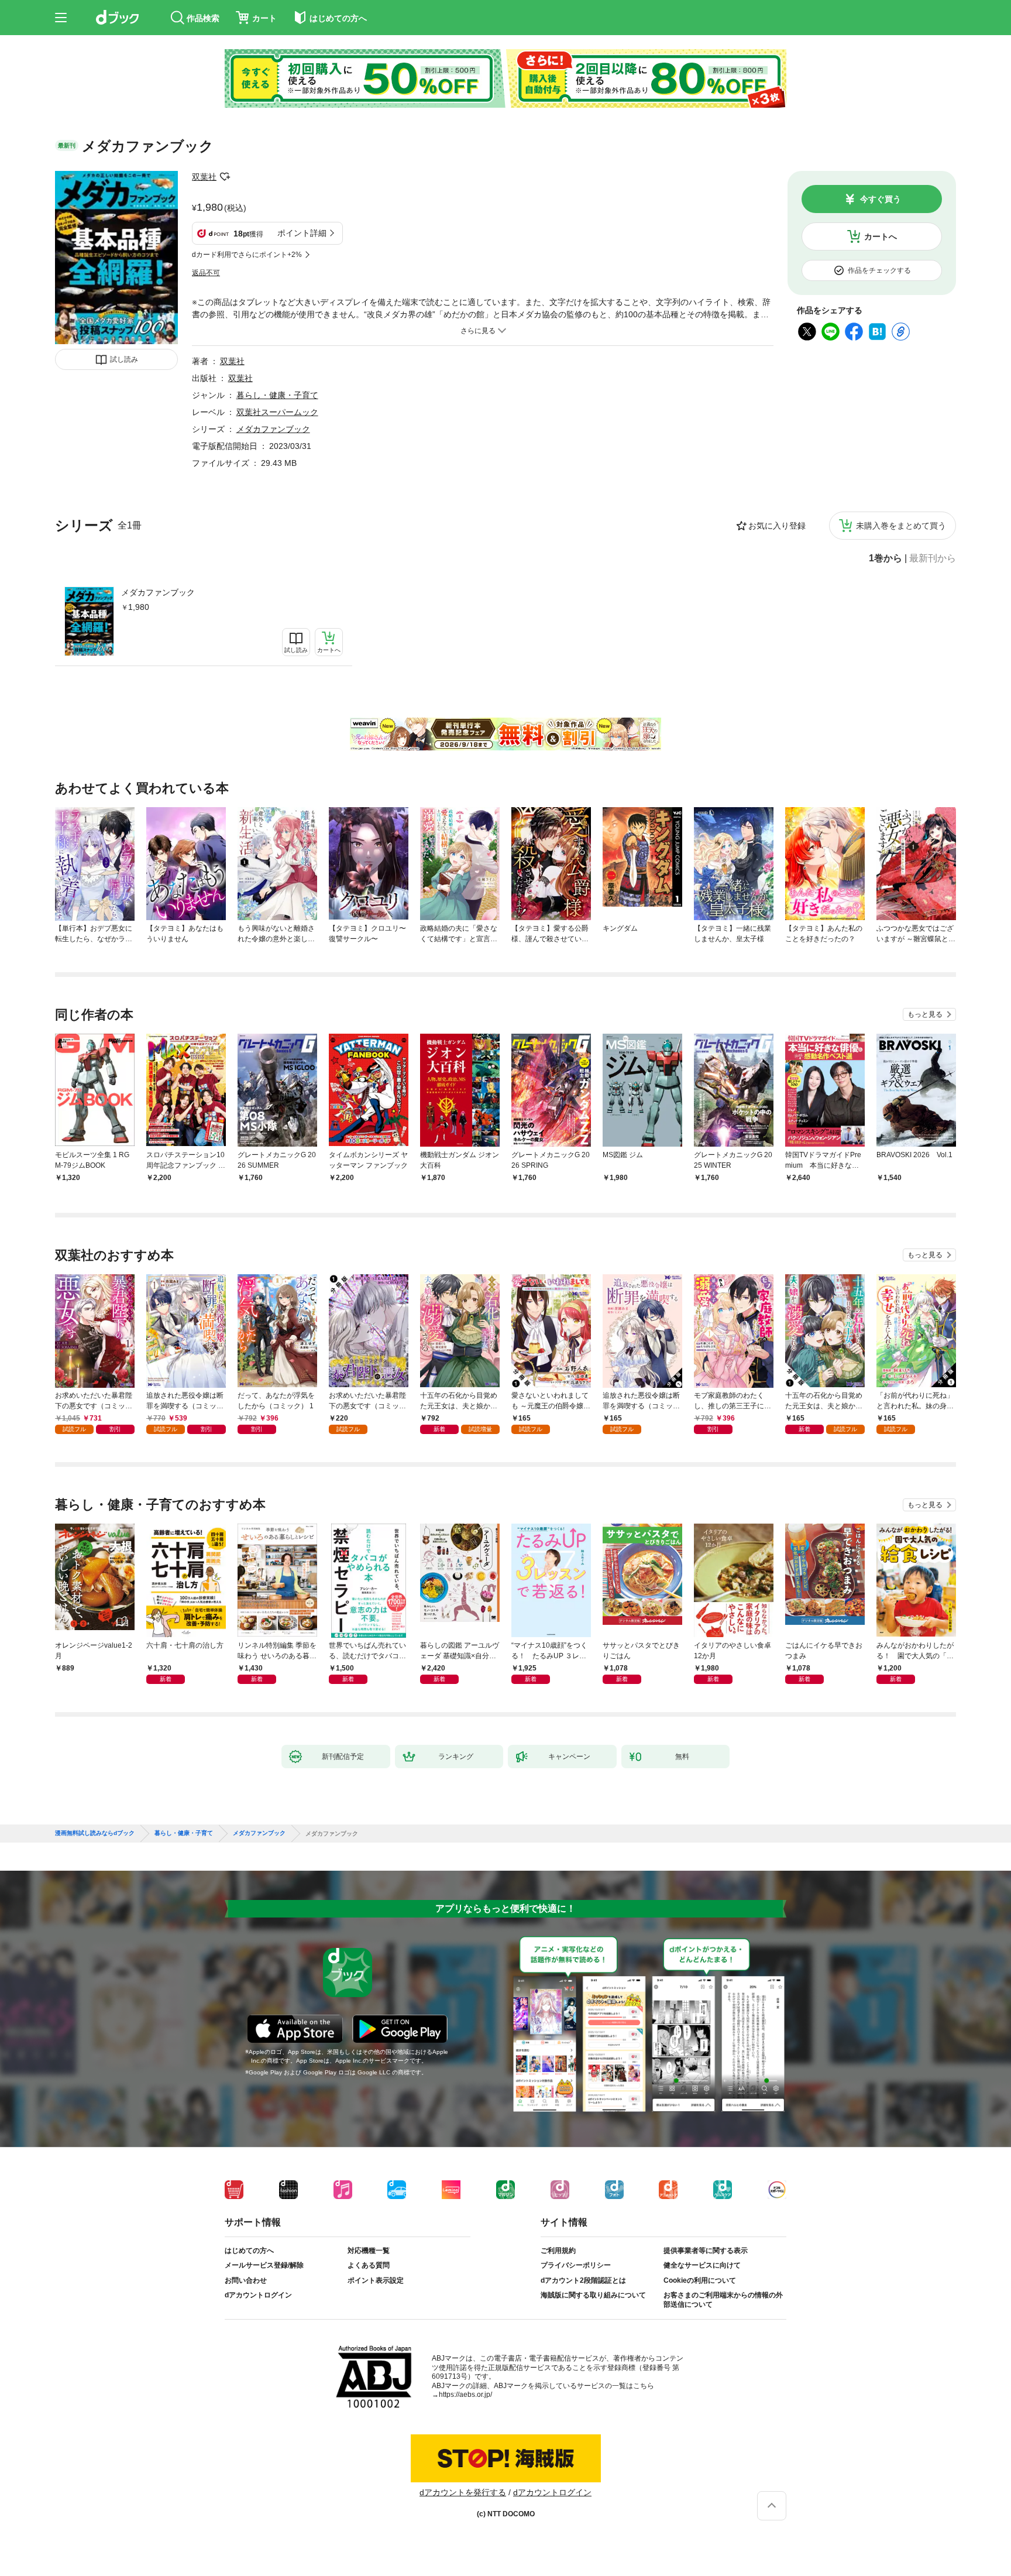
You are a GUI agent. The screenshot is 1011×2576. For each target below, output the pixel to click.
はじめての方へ (249, 2251)
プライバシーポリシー (576, 2265)
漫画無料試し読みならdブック (95, 1833)
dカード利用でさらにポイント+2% (247, 255)
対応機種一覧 (369, 2251)
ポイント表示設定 (376, 2280)
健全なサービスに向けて (702, 2265)
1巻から (886, 558)
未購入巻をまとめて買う (901, 526)
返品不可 (206, 273)
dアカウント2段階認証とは (583, 2280)
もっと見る (925, 1014)
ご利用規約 (558, 2251)
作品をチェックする (879, 270)
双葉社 (204, 177)
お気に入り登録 (777, 526)
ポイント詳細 (302, 233)
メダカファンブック (158, 592)
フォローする (225, 177)
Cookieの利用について (700, 2280)
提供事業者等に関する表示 (706, 2251)
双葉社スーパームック (277, 412)
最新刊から (933, 558)
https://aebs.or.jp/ (465, 2395)
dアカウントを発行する (463, 2492)
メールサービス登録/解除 (264, 2265)
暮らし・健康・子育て (277, 395)
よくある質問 (369, 2265)
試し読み (124, 359)
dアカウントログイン (258, 2295)
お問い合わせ (246, 2280)
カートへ (881, 236)
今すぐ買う (881, 199)
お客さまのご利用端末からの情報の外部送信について (723, 2300)
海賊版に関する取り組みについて (593, 2295)
